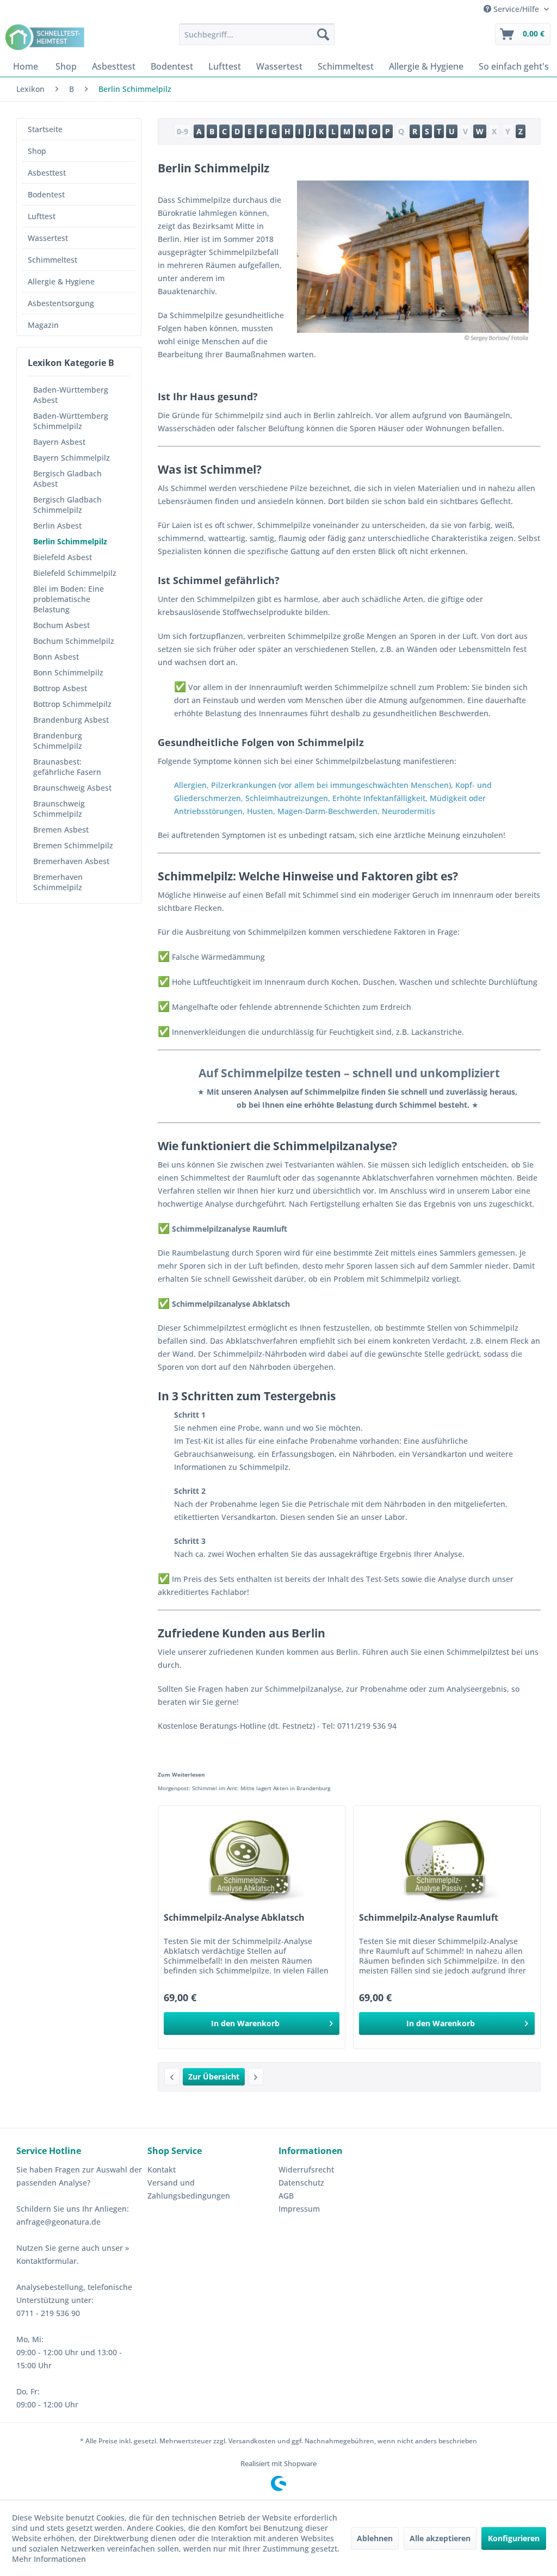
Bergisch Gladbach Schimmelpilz (67, 505)
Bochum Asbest (61, 625)
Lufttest (42, 216)
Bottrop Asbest (60, 688)
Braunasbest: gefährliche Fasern (67, 767)
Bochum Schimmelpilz (74, 641)
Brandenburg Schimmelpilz (58, 741)
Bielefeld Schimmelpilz (75, 573)
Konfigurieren (514, 2538)
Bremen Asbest (61, 830)
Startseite (45, 129)
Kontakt (162, 2170)
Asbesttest (47, 173)
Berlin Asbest (57, 526)
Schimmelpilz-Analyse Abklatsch (234, 1918)
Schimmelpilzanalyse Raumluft (222, 1229)
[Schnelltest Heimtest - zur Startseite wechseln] (47, 37)
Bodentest (46, 194)
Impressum (299, 2209)
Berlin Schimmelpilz (70, 541)
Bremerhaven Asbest (71, 861)
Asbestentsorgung (61, 303)
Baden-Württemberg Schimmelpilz (71, 421)
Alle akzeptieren (440, 2538)
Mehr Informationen (49, 2559)
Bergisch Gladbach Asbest (67, 479)
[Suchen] (323, 34)
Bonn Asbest (56, 657)
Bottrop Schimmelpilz (72, 704)
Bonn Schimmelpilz (68, 672)
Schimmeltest (52, 260)
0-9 (182, 131)
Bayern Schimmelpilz (72, 458)
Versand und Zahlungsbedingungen (189, 2189)
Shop (37, 151)
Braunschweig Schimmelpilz (59, 809)
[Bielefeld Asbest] (256, 2077)
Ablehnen (375, 2538)
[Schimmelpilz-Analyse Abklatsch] (252, 1860)
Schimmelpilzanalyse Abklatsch (224, 1304)
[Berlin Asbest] (172, 2077)
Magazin (43, 325)
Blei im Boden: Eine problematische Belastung (69, 599)
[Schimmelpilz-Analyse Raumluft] (447, 1860)
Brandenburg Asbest (71, 720)
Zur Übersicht (214, 2077)
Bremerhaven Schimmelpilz (58, 882)
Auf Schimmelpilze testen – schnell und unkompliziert (349, 1073)
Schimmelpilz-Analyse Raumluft (429, 1918)
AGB (286, 2196)
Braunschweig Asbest (72, 788)
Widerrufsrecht (306, 2170)
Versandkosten (252, 2441)
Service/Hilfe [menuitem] (516, 9)
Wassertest (48, 238)
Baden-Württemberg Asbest (71, 395)
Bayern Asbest (59, 442)
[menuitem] (257, 34)
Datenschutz (301, 2183)
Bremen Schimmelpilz (73, 845)
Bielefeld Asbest (63, 557)
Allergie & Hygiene (61, 281)
